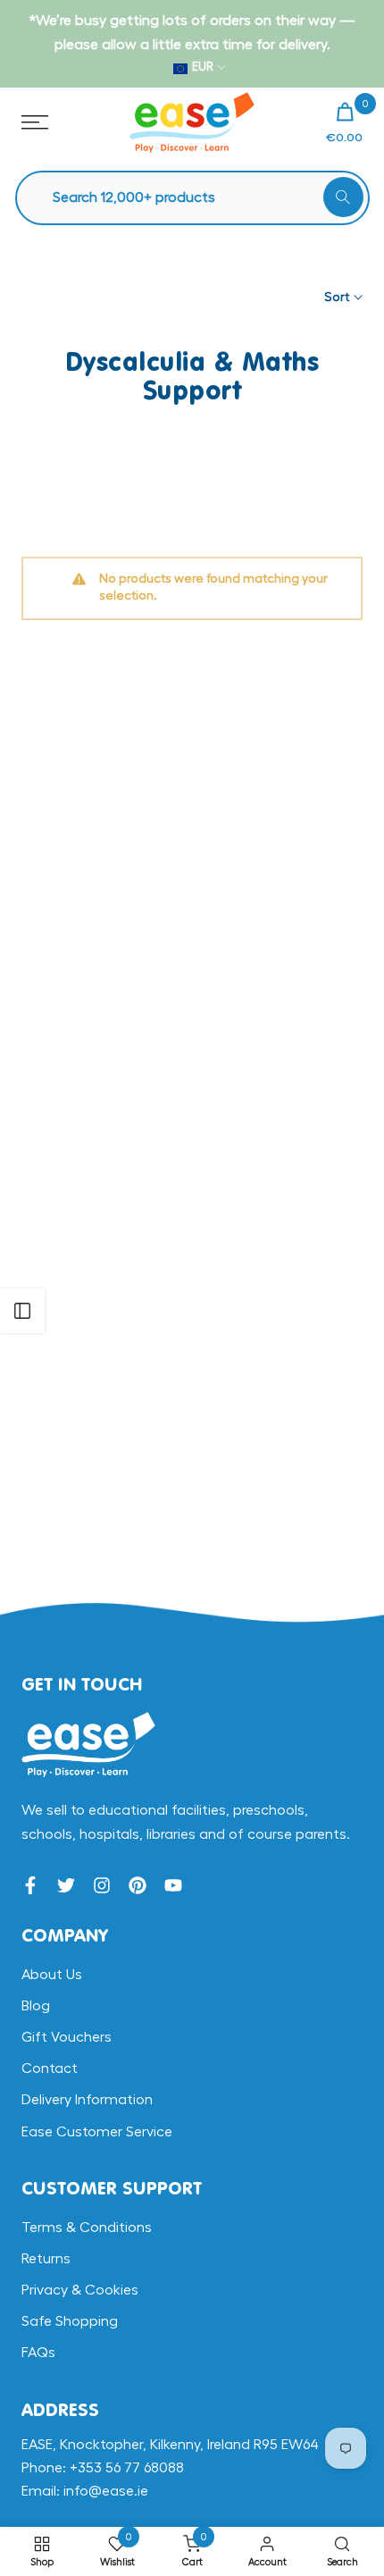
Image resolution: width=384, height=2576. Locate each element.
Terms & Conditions (87, 2228)
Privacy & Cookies (80, 2290)
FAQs (38, 2353)
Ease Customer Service (97, 2132)
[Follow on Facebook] (30, 1885)
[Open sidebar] (22, 1311)
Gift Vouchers (67, 2037)
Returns (46, 2259)
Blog (36, 2006)
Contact (50, 2068)
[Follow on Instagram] (102, 1885)
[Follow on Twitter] (66, 1885)
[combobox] (201, 198)
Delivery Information (87, 2100)
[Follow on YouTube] (173, 1885)
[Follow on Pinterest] (138, 1885)
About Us (52, 1975)
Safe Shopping (70, 2321)
